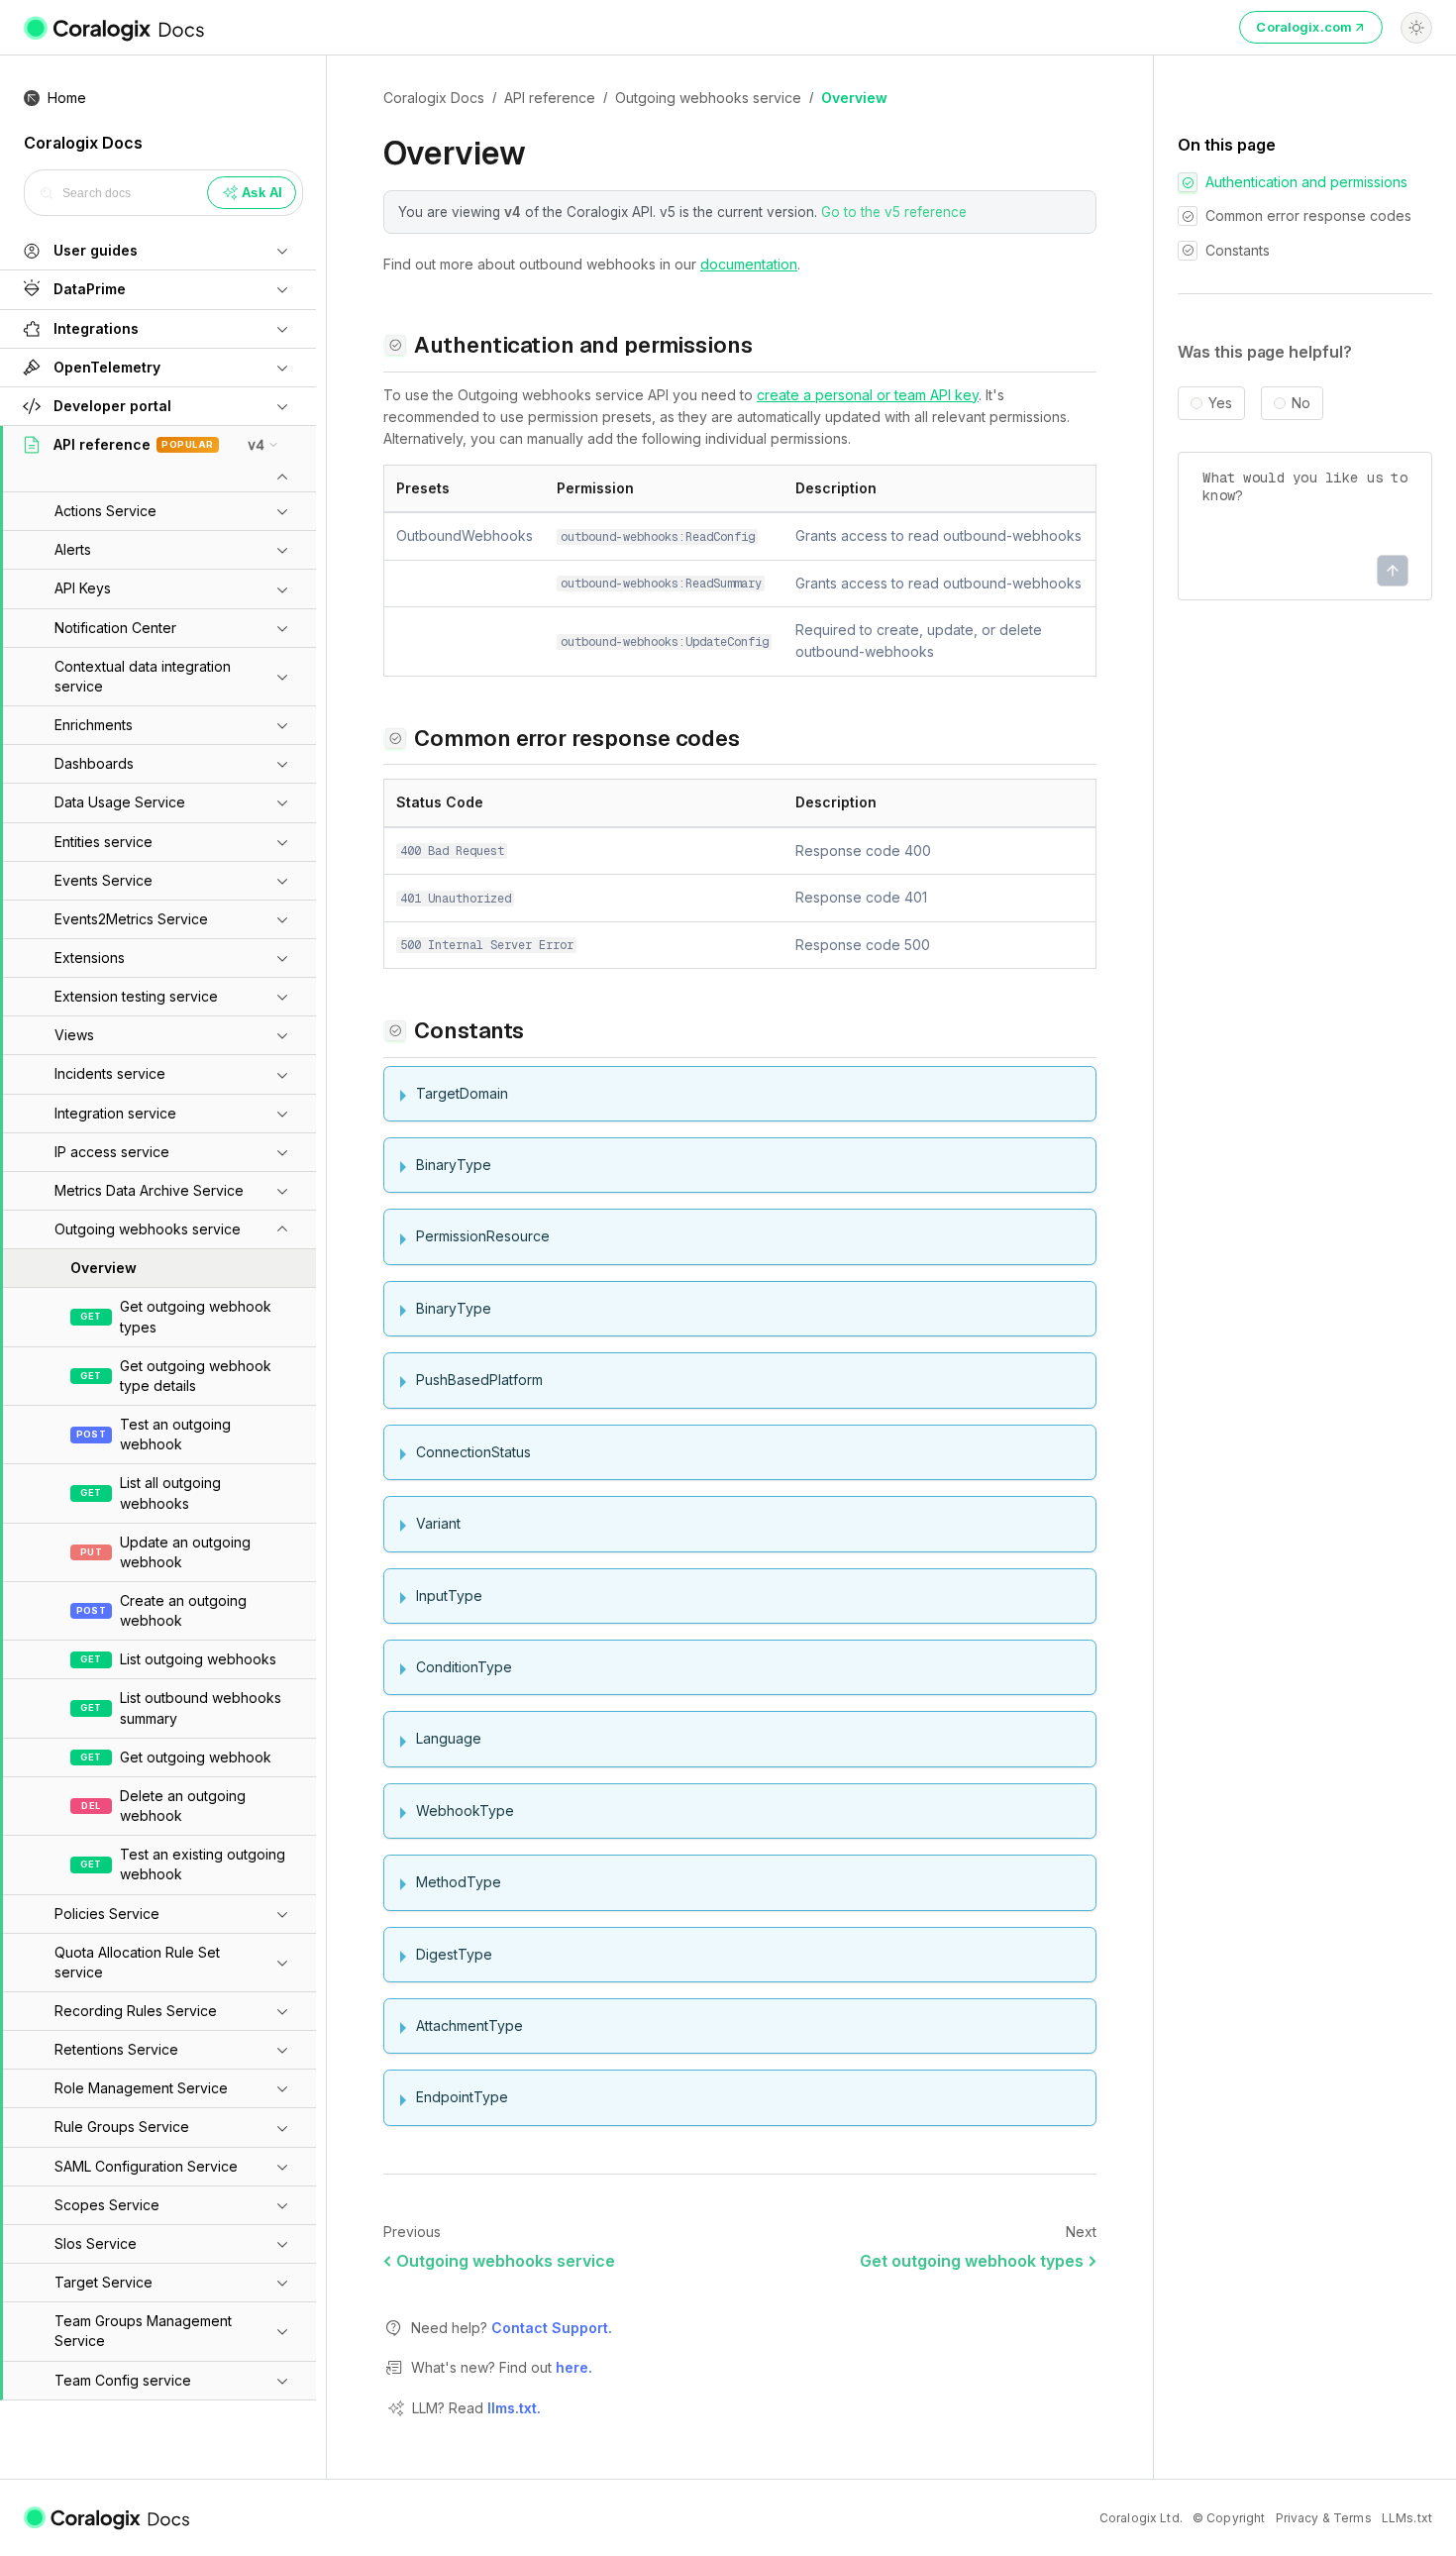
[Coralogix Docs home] (108, 2518)
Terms (1352, 2518)
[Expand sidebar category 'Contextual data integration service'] (282, 677)
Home (67, 98)
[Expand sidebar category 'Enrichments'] (282, 725)
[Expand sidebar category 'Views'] (282, 1035)
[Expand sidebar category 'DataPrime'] (282, 289)
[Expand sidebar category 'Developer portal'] (282, 406)
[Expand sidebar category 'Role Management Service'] (282, 2088)
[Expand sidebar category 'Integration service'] (282, 1114)
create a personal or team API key (868, 395)
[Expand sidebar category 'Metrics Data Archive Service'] (282, 1191)
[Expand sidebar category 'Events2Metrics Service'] (282, 919)
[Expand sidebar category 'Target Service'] (282, 2283)
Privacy (1298, 2518)
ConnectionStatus (473, 1452)
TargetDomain (462, 1093)
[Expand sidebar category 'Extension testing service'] (282, 997)
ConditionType (464, 1667)
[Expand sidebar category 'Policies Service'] (282, 1914)
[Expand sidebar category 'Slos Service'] (282, 2244)
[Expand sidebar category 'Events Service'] (282, 881)
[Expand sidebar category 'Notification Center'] (282, 628)
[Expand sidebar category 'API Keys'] (282, 589)
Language (449, 1738)
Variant (438, 1523)
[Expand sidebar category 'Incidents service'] (282, 1075)
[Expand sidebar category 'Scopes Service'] (282, 2205)
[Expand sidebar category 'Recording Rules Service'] (282, 2011)
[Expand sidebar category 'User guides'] (282, 251)
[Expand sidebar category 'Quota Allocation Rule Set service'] (282, 1963)
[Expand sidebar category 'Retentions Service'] (282, 2050)
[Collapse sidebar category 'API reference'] (282, 478)
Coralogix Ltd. (1141, 2518)
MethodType (459, 1882)
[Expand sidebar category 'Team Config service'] (282, 2381)
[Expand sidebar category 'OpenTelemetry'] (282, 368)
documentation (749, 264)
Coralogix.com (1304, 27)
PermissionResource (483, 1236)
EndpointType (462, 2097)
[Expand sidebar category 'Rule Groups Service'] (282, 2128)
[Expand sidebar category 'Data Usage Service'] (282, 802)
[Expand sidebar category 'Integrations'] (282, 329)
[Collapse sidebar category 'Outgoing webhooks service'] (282, 1229)
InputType (449, 1596)
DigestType (454, 1954)
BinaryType (454, 1165)
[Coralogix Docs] (115, 28)
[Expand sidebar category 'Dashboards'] (282, 764)
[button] (134, 251)
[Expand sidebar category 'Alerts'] (282, 550)
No (1301, 403)
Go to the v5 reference (894, 212)
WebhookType (465, 1810)
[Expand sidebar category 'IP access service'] (282, 1152)
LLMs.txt (1407, 2518)
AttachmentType (469, 2025)
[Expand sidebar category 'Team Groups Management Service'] (282, 2331)
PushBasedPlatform (479, 1380)
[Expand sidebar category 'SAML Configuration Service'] (282, 2167)
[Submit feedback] (1393, 571)
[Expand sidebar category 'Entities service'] (282, 842)
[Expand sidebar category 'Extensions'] (282, 958)
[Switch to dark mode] (1416, 28)
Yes (1220, 403)
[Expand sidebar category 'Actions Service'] (282, 511)
